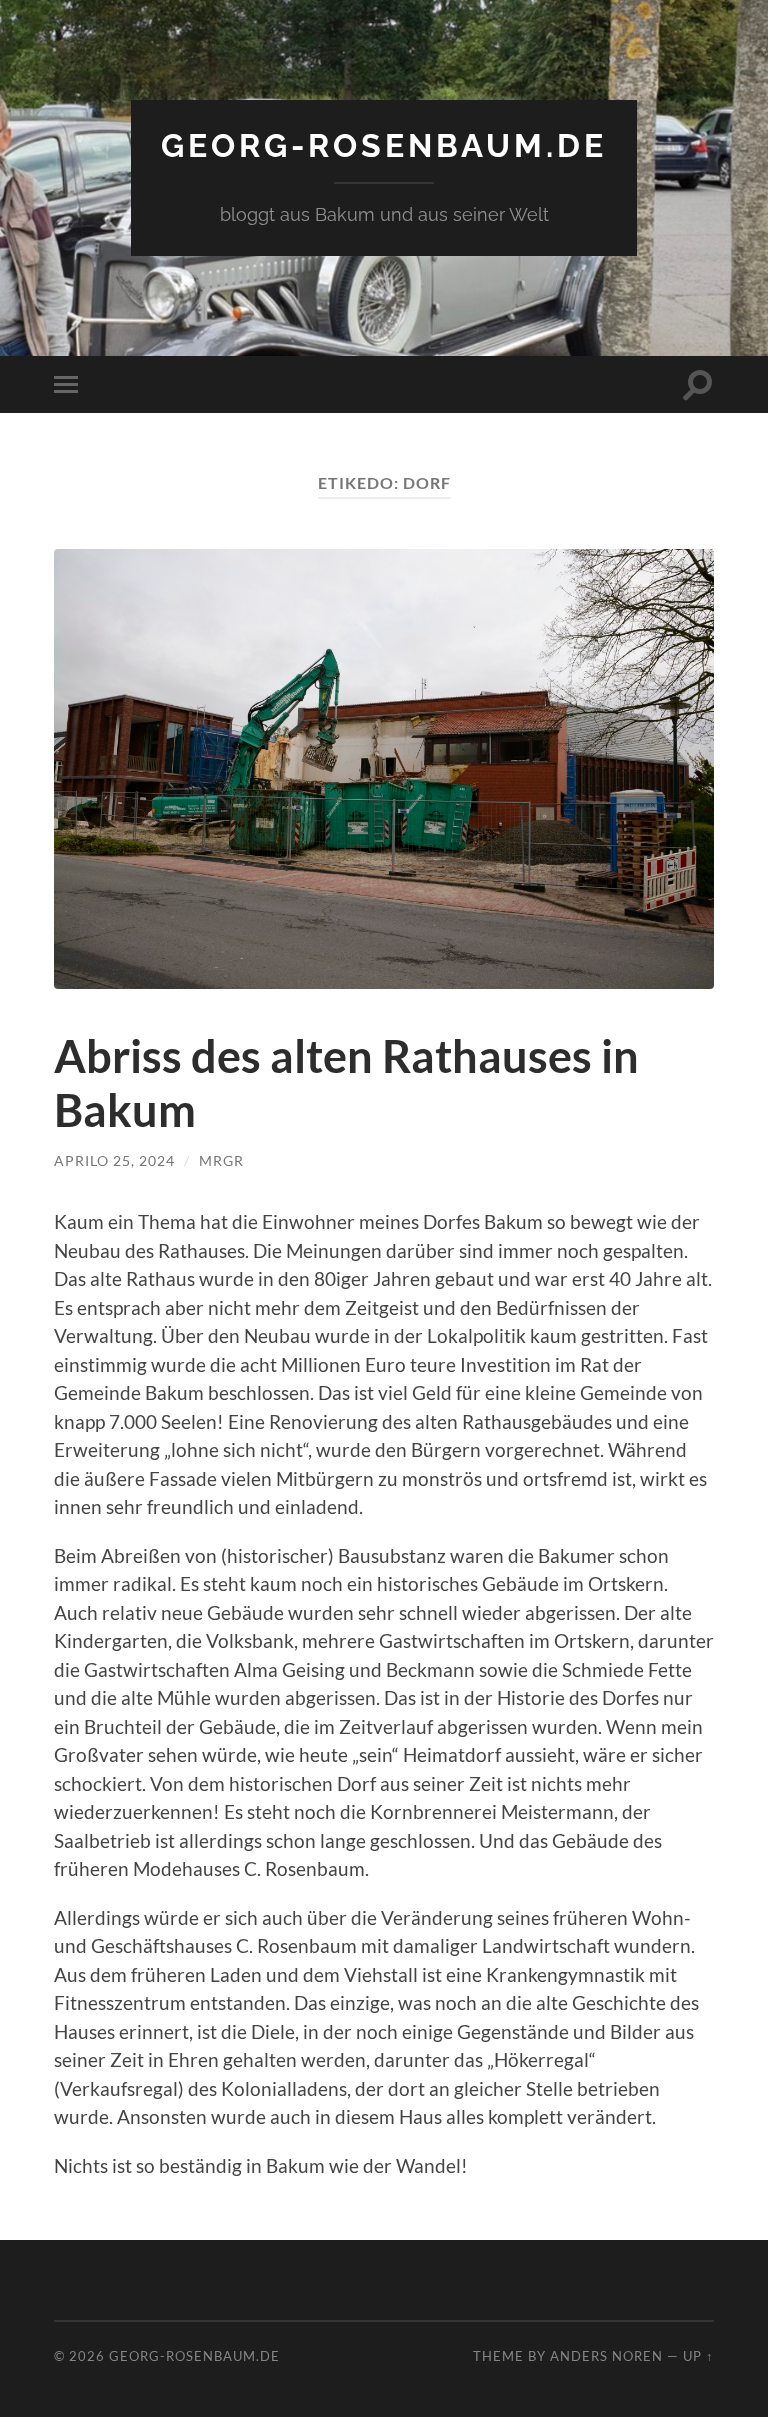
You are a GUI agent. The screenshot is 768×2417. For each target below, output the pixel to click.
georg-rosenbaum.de (384, 145)
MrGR (221, 1160)
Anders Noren (606, 2356)
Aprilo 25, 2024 (114, 1160)
